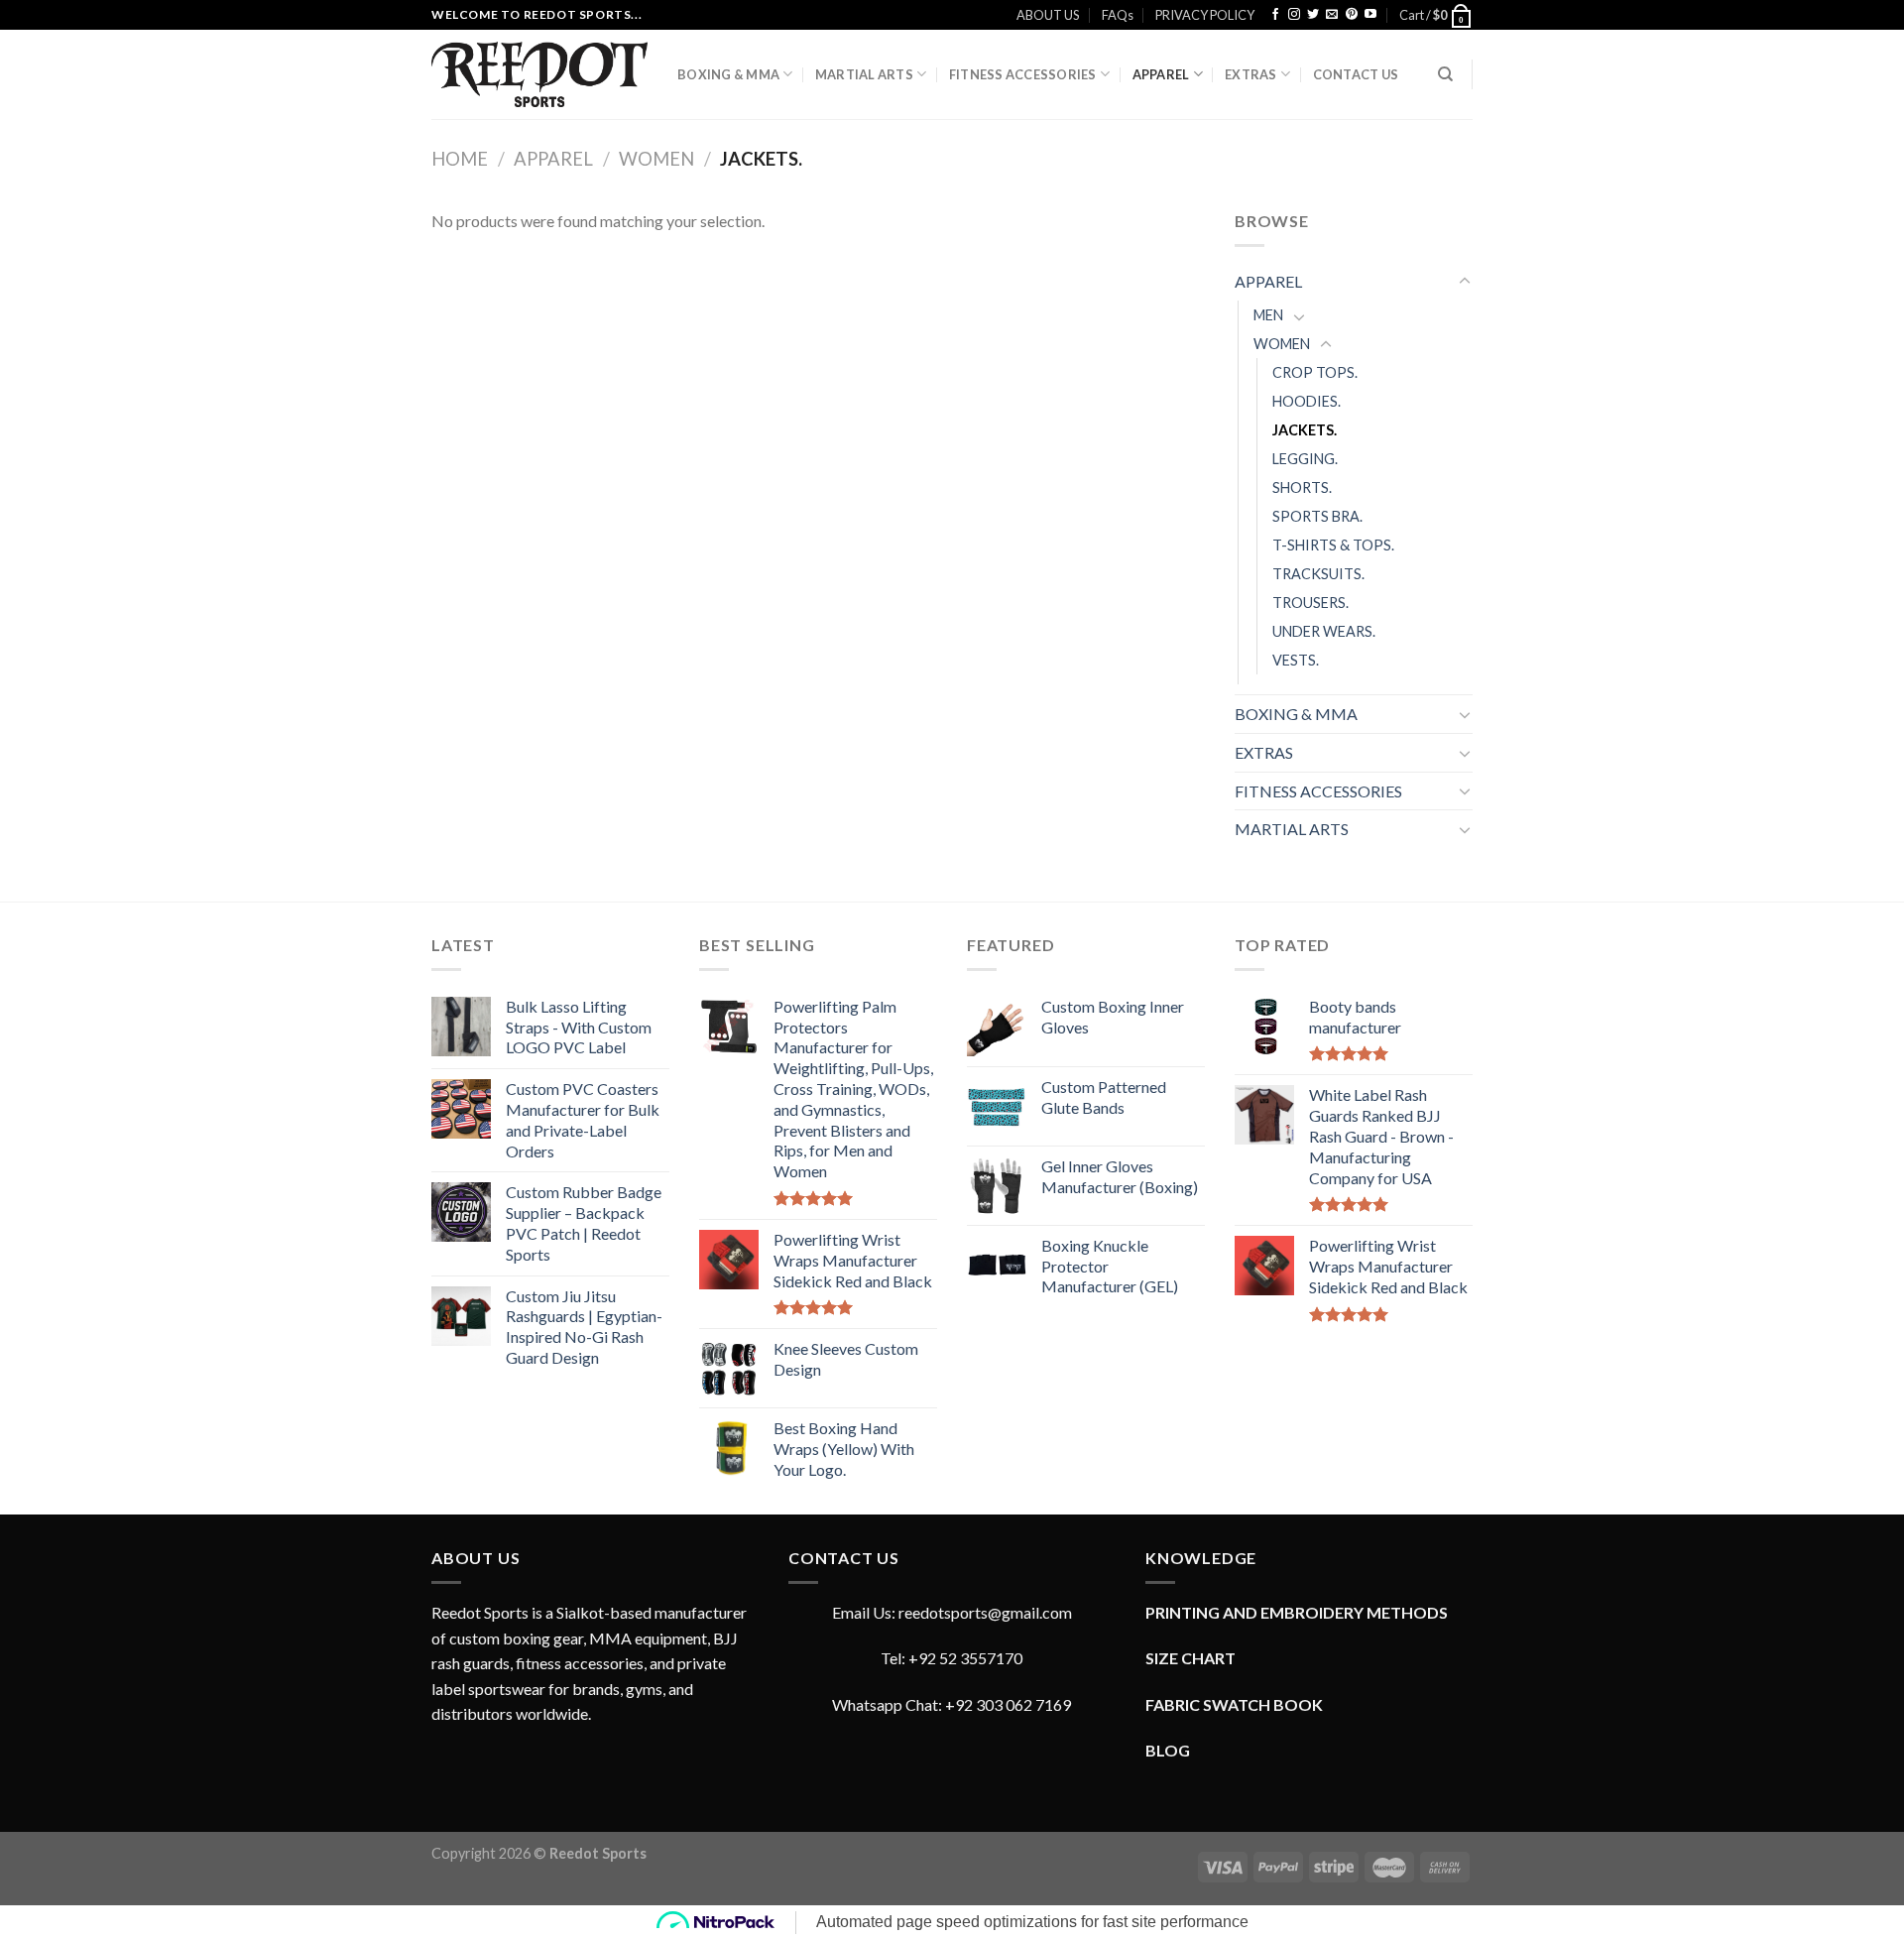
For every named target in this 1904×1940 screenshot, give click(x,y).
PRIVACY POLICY (1205, 15)
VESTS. (1296, 660)
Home (460, 159)
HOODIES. (1307, 401)
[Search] (1445, 74)
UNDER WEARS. (1324, 631)
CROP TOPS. (1315, 372)
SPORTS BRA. (1317, 516)
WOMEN (656, 159)
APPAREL (1161, 74)
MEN (1268, 315)
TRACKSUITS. (1318, 574)
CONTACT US (1356, 74)
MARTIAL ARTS (864, 74)
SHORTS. (1302, 487)
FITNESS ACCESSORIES (1023, 74)
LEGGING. (1305, 459)
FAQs (1118, 15)
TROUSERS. (1310, 603)
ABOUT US (1048, 15)
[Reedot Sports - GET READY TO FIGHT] (539, 74)
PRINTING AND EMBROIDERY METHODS (1297, 1612)
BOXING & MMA (728, 74)
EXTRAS (1251, 74)
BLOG (1168, 1750)
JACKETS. (1305, 430)
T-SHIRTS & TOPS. (1333, 545)
